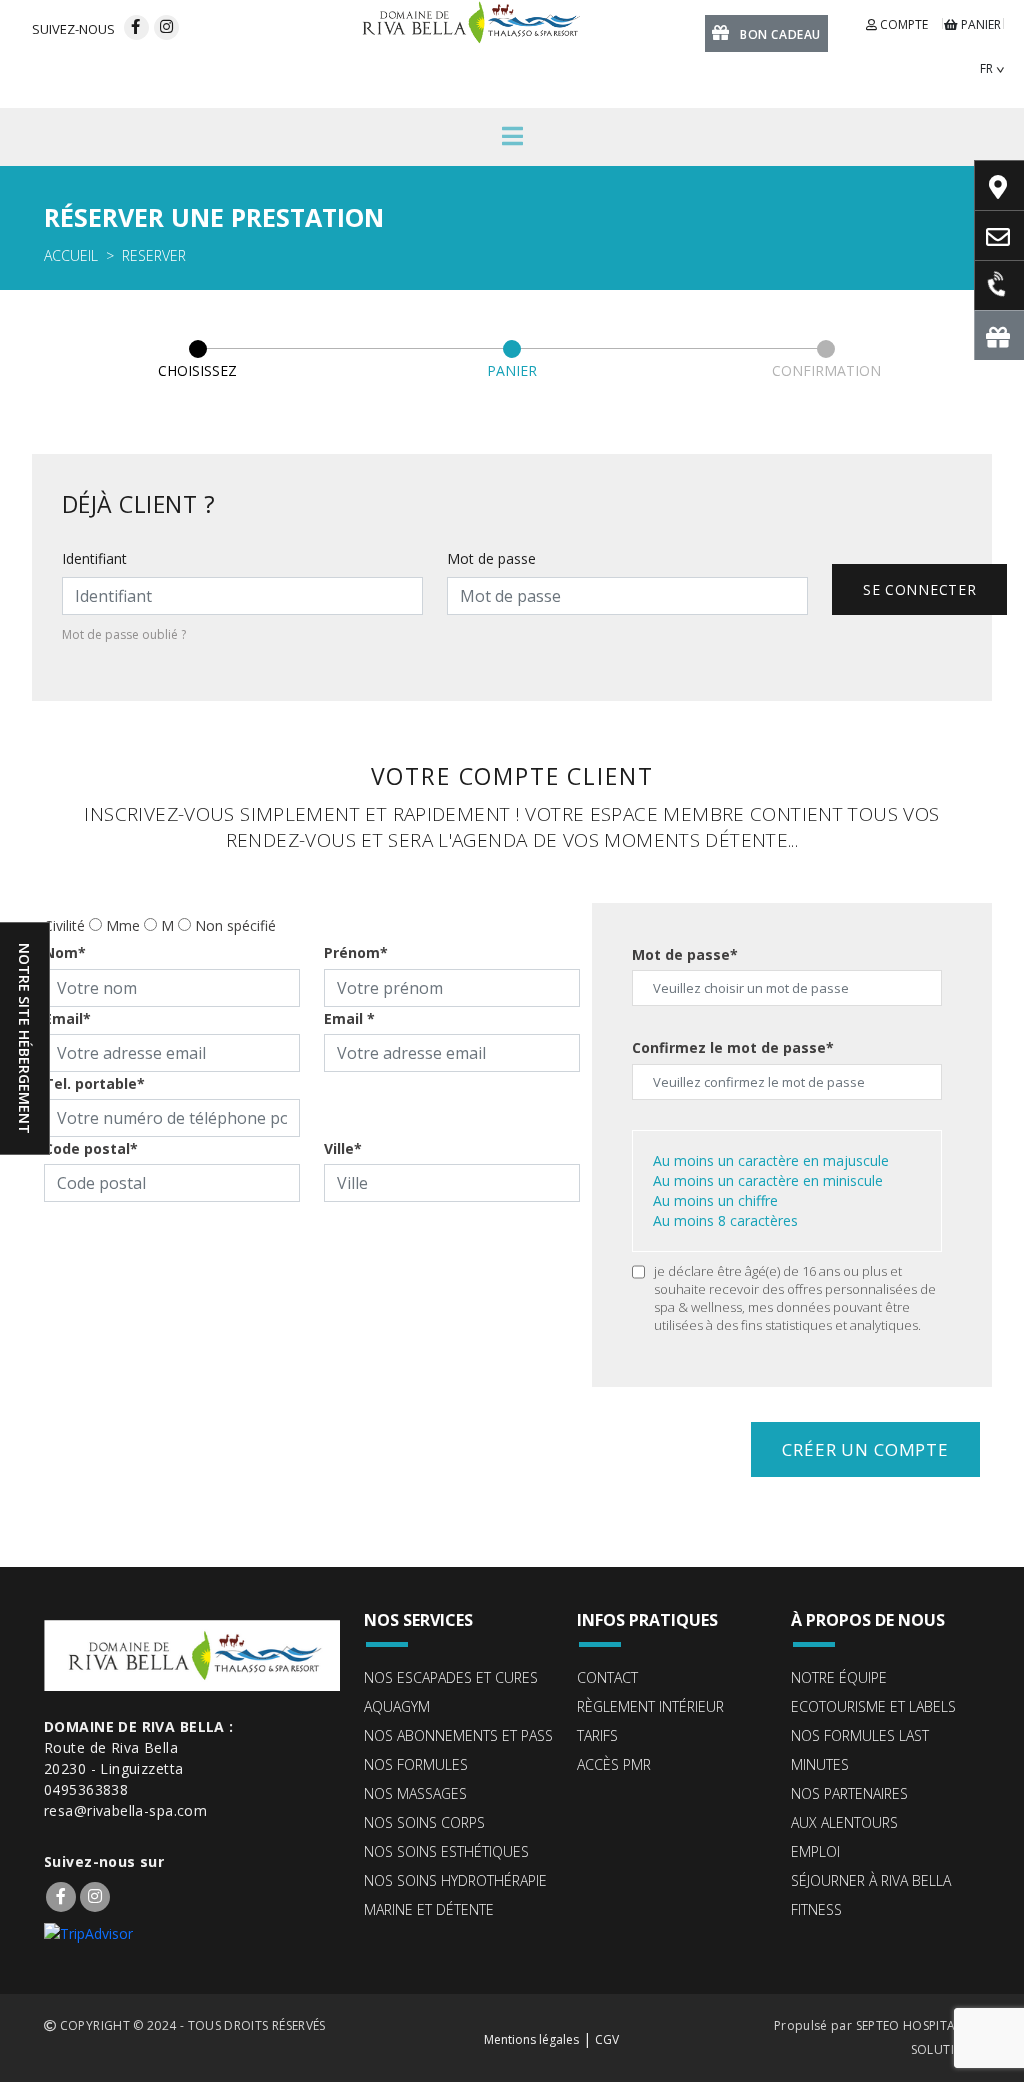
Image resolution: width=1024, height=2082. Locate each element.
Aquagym (397, 1706)
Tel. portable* (94, 1083)
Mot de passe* (685, 954)
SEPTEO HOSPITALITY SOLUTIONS (918, 2037)
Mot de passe (491, 558)
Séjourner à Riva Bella (871, 1880)
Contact (607, 1677)
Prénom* (356, 952)
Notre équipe (839, 1677)
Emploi (815, 1851)
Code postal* (91, 1148)
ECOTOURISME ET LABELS (873, 1706)
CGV (607, 2039)
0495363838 (86, 1789)
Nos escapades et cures (451, 1677)
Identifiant (94, 558)
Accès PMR (614, 1764)
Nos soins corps (424, 1822)
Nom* (65, 952)
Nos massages (415, 1793)
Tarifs (597, 1735)
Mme (123, 925)
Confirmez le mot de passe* (733, 1047)
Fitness (816, 1909)
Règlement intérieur (650, 1706)
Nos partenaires (849, 1793)
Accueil (71, 255)
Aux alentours (844, 1822)
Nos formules (416, 1764)
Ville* (343, 1148)
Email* (67, 1018)
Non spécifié (235, 925)
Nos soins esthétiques (446, 1851)
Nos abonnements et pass (458, 1735)
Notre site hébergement (24, 1038)
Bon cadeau (780, 34)
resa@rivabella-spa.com (125, 1810)
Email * (349, 1018)
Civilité (64, 925)
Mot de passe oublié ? (124, 634)
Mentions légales (531, 2039)
